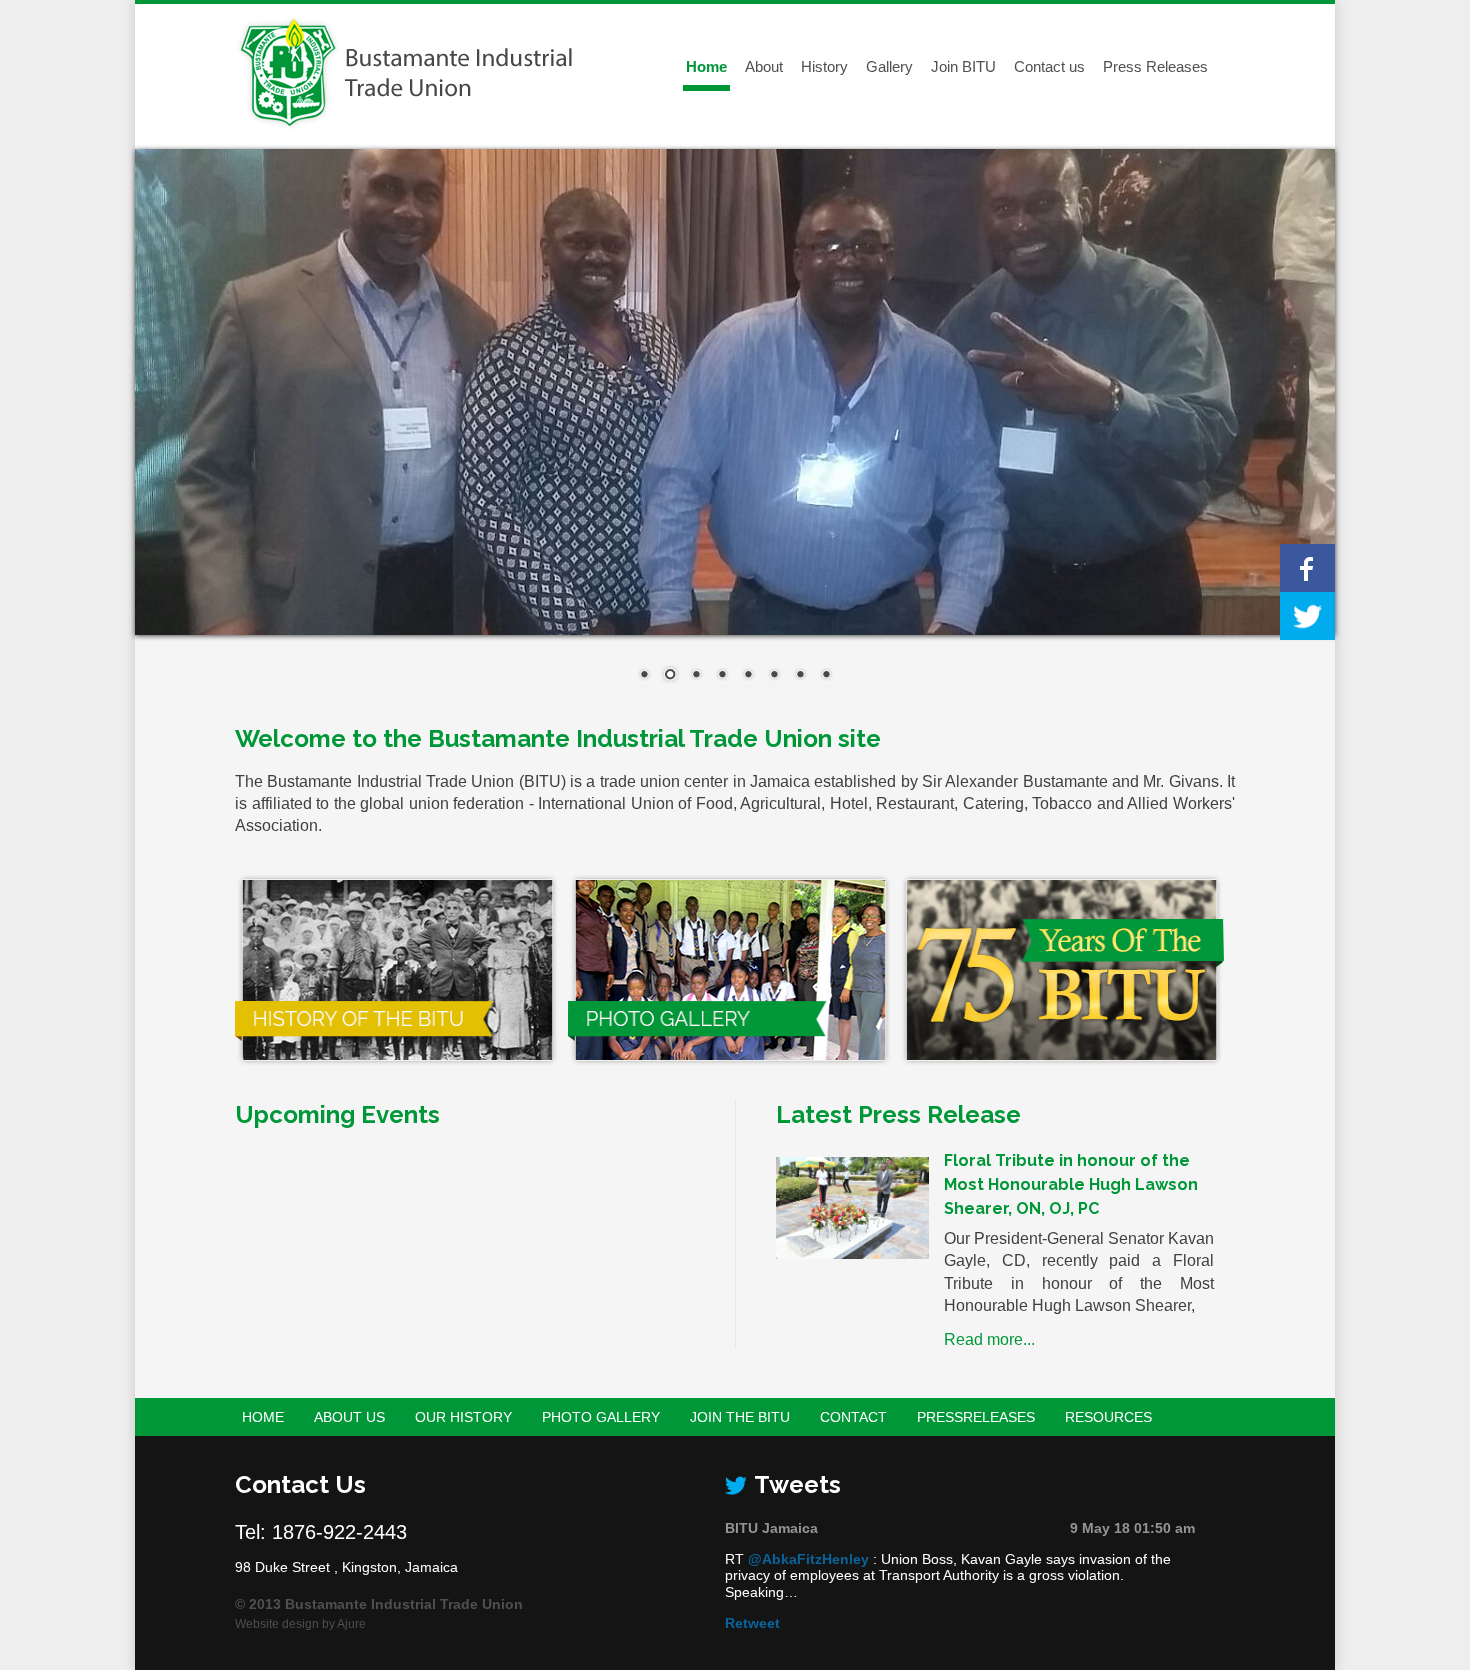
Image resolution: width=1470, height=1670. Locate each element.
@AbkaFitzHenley (808, 1559)
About (764, 66)
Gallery (889, 66)
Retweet (752, 1623)
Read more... (989, 1339)
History (824, 66)
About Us (349, 1417)
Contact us (1049, 66)
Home (706, 66)
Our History (463, 1417)
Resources (1108, 1417)
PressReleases (976, 1417)
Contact (853, 1417)
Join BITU (963, 66)
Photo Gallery (601, 1417)
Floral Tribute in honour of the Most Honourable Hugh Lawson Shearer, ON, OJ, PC (1071, 1184)
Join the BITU (740, 1417)
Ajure (351, 1624)
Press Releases (1155, 66)
